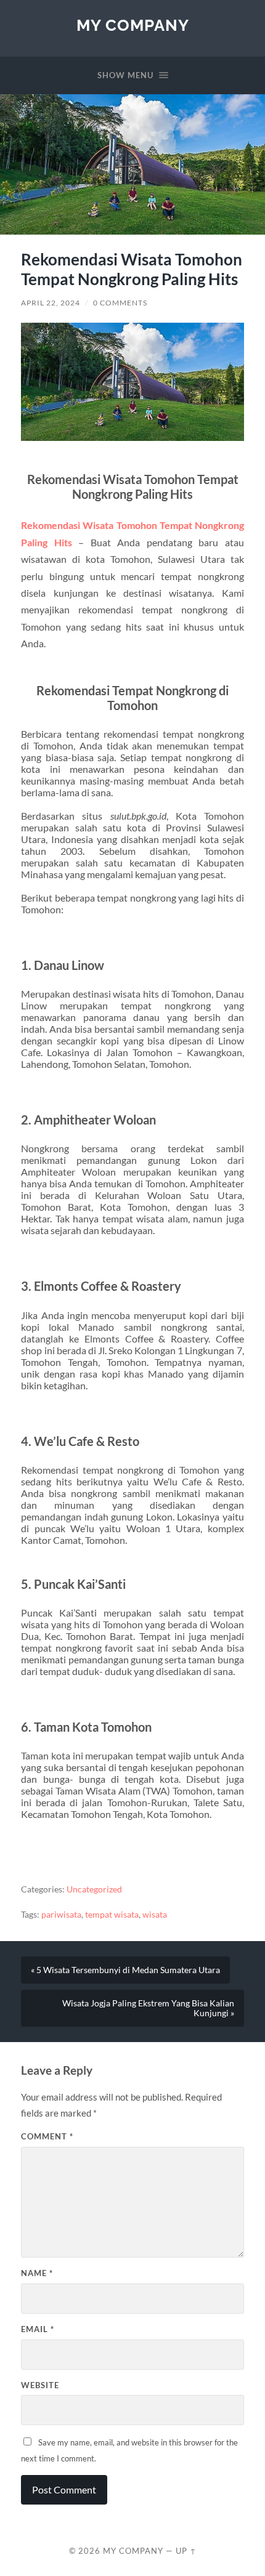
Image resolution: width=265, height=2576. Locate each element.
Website (40, 2385)
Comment (47, 2136)
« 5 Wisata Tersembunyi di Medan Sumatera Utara (125, 1970)
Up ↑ (186, 2551)
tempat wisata (112, 1915)
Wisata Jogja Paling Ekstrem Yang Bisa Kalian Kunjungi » (148, 2008)
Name (37, 2273)
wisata (155, 1915)
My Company (133, 25)
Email (38, 2329)
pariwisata (61, 1915)
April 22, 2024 (51, 303)
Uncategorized (94, 1889)
